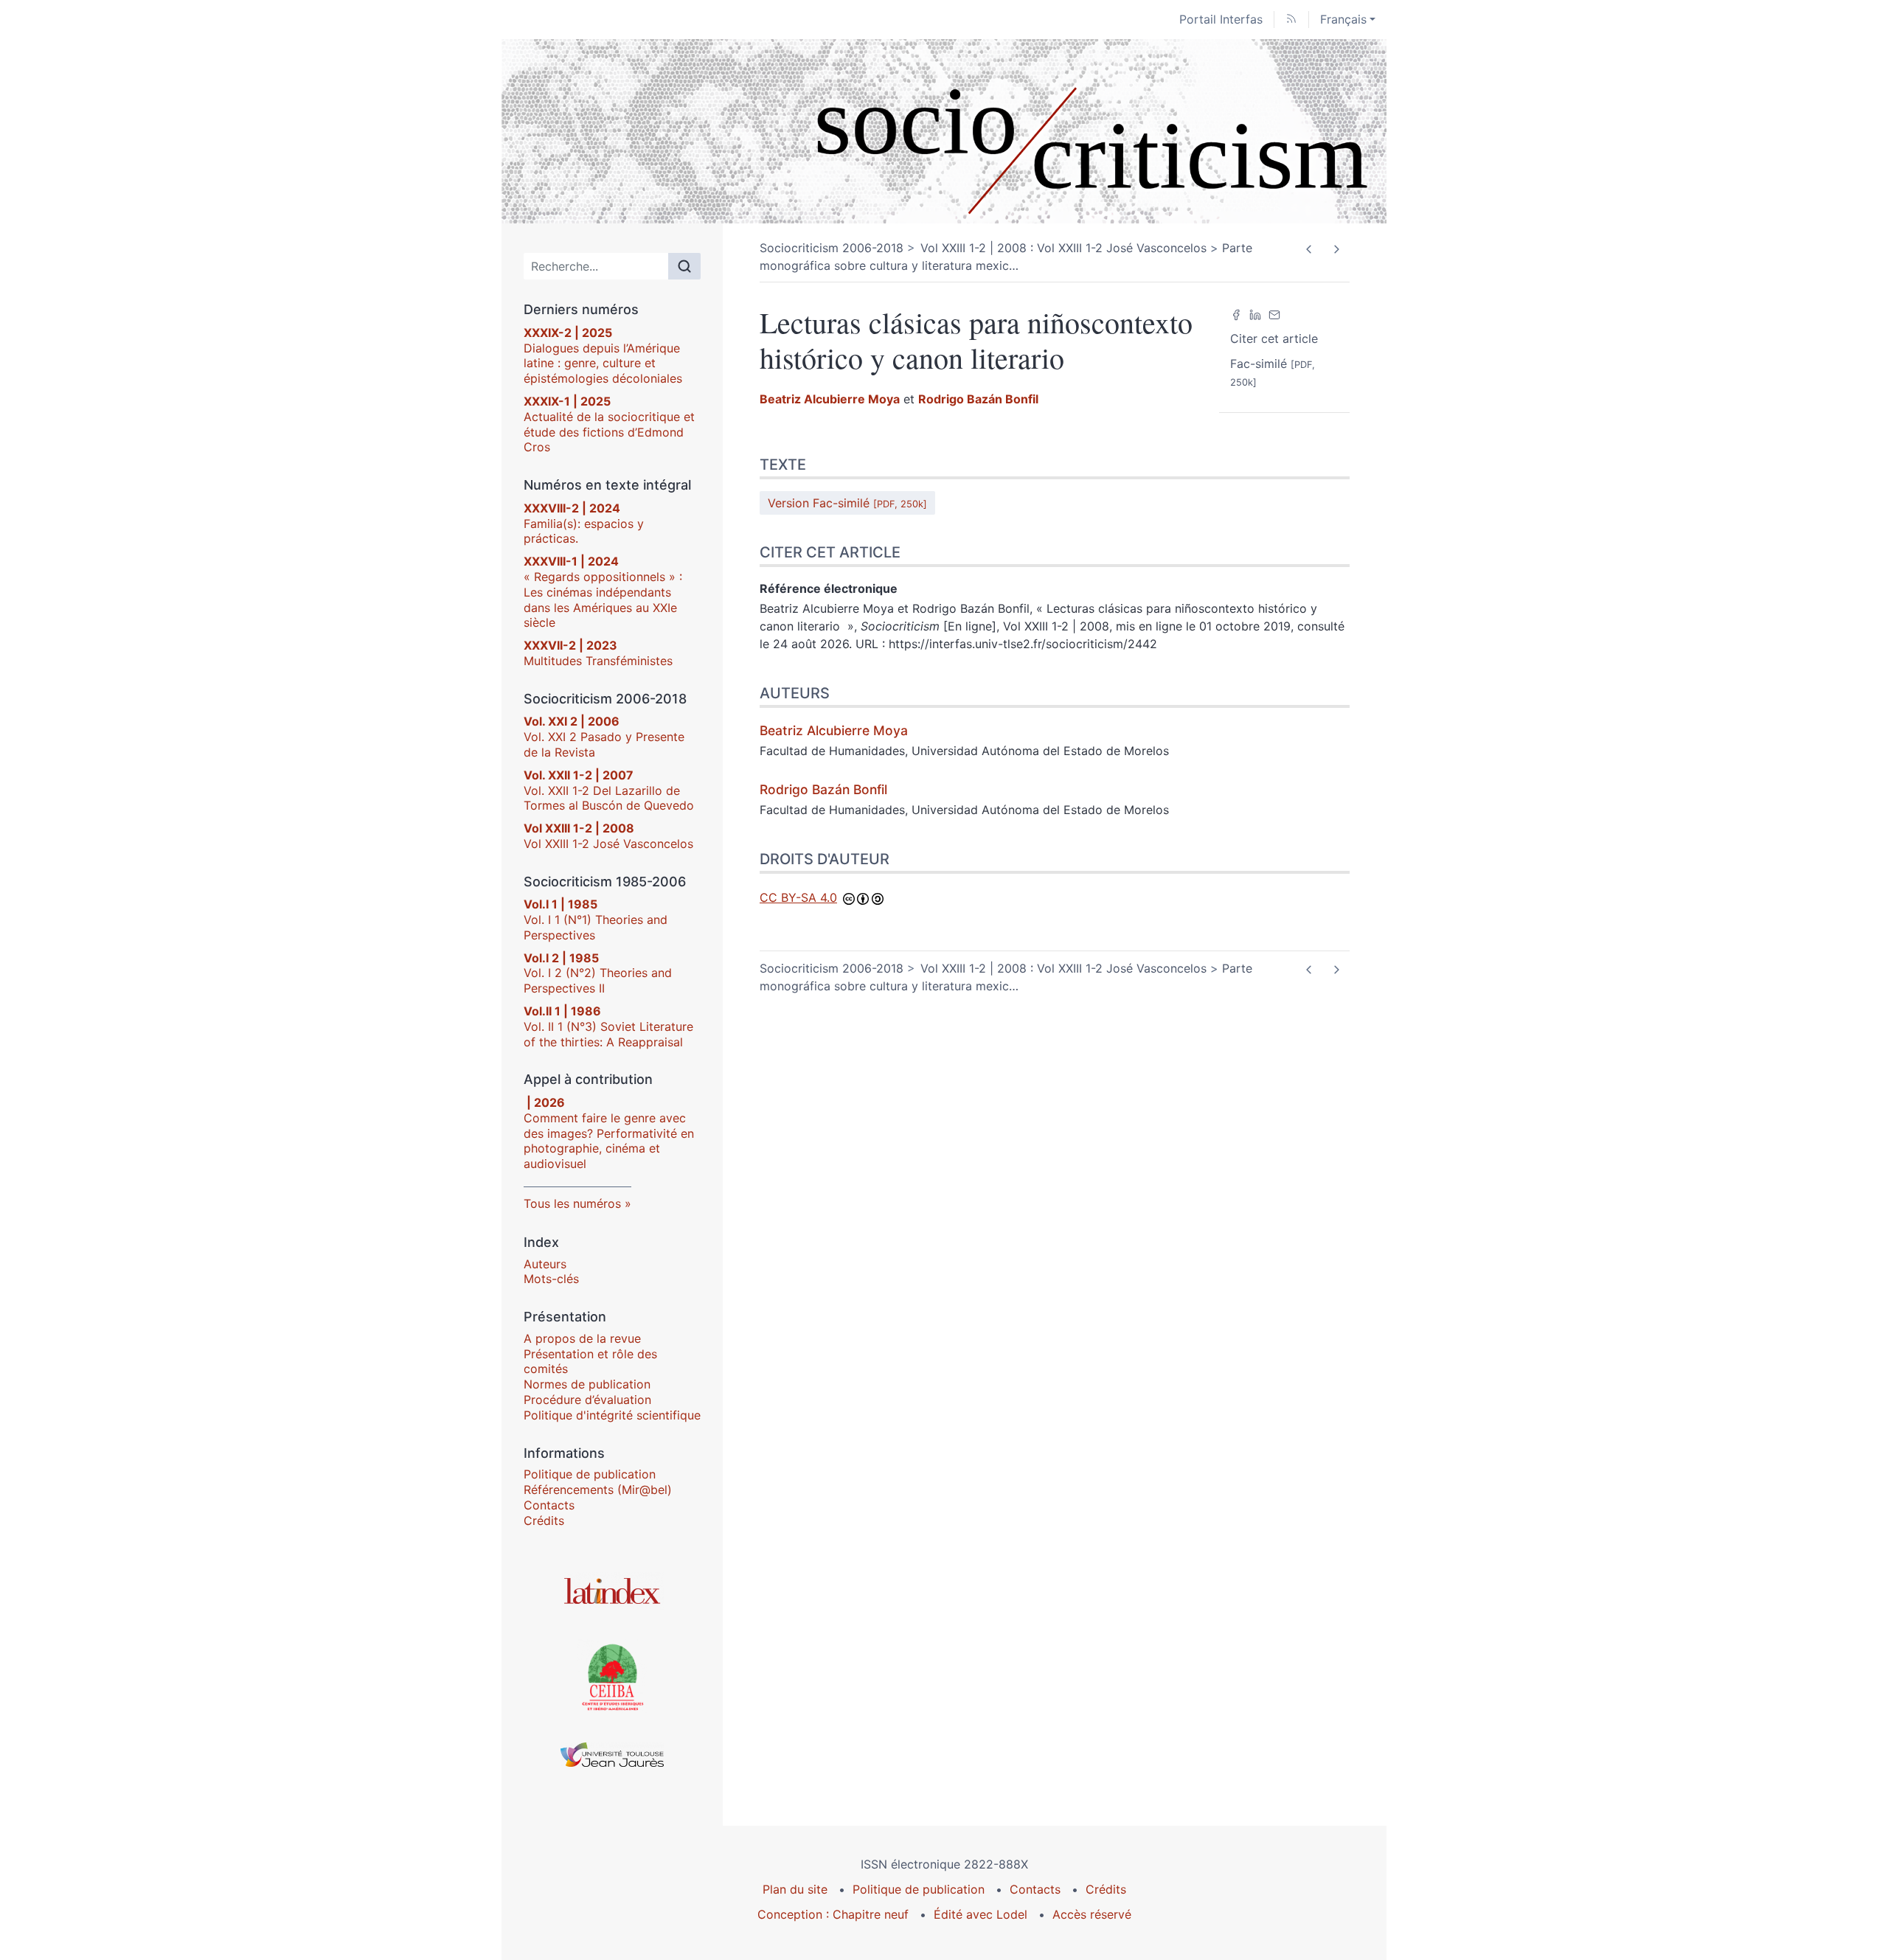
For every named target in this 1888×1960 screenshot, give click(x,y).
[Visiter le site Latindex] (612, 1591)
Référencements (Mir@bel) (598, 1490)
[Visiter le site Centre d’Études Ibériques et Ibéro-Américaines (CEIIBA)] (612, 1676)
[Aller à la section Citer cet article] (1877, 552)
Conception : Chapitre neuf (833, 1914)
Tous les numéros (572, 1203)
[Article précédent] (1309, 249)
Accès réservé (1092, 1914)
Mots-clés (551, 1279)
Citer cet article (1274, 338)
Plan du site (795, 1889)
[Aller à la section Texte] (1877, 465)
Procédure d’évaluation (587, 1400)
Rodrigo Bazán (978, 399)
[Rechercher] (684, 266)
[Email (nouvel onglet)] (1274, 313)
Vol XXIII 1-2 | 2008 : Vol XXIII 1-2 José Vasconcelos (1063, 248)
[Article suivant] (1336, 249)
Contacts (549, 1505)
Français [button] (1343, 19)
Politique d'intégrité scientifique (612, 1415)
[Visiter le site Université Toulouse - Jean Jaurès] (612, 1755)
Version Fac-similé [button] (847, 503)
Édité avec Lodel (981, 1914)
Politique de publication (590, 1474)
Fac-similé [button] (1273, 372)
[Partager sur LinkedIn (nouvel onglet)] (1255, 313)
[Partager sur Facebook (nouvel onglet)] (1236, 313)
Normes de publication (587, 1384)
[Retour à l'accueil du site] (944, 131)
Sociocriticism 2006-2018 (832, 248)
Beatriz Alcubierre (830, 399)
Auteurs (545, 1264)
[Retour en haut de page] (1877, 11)
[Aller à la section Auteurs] (1877, 692)
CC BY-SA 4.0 (798, 897)
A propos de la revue (582, 1338)
